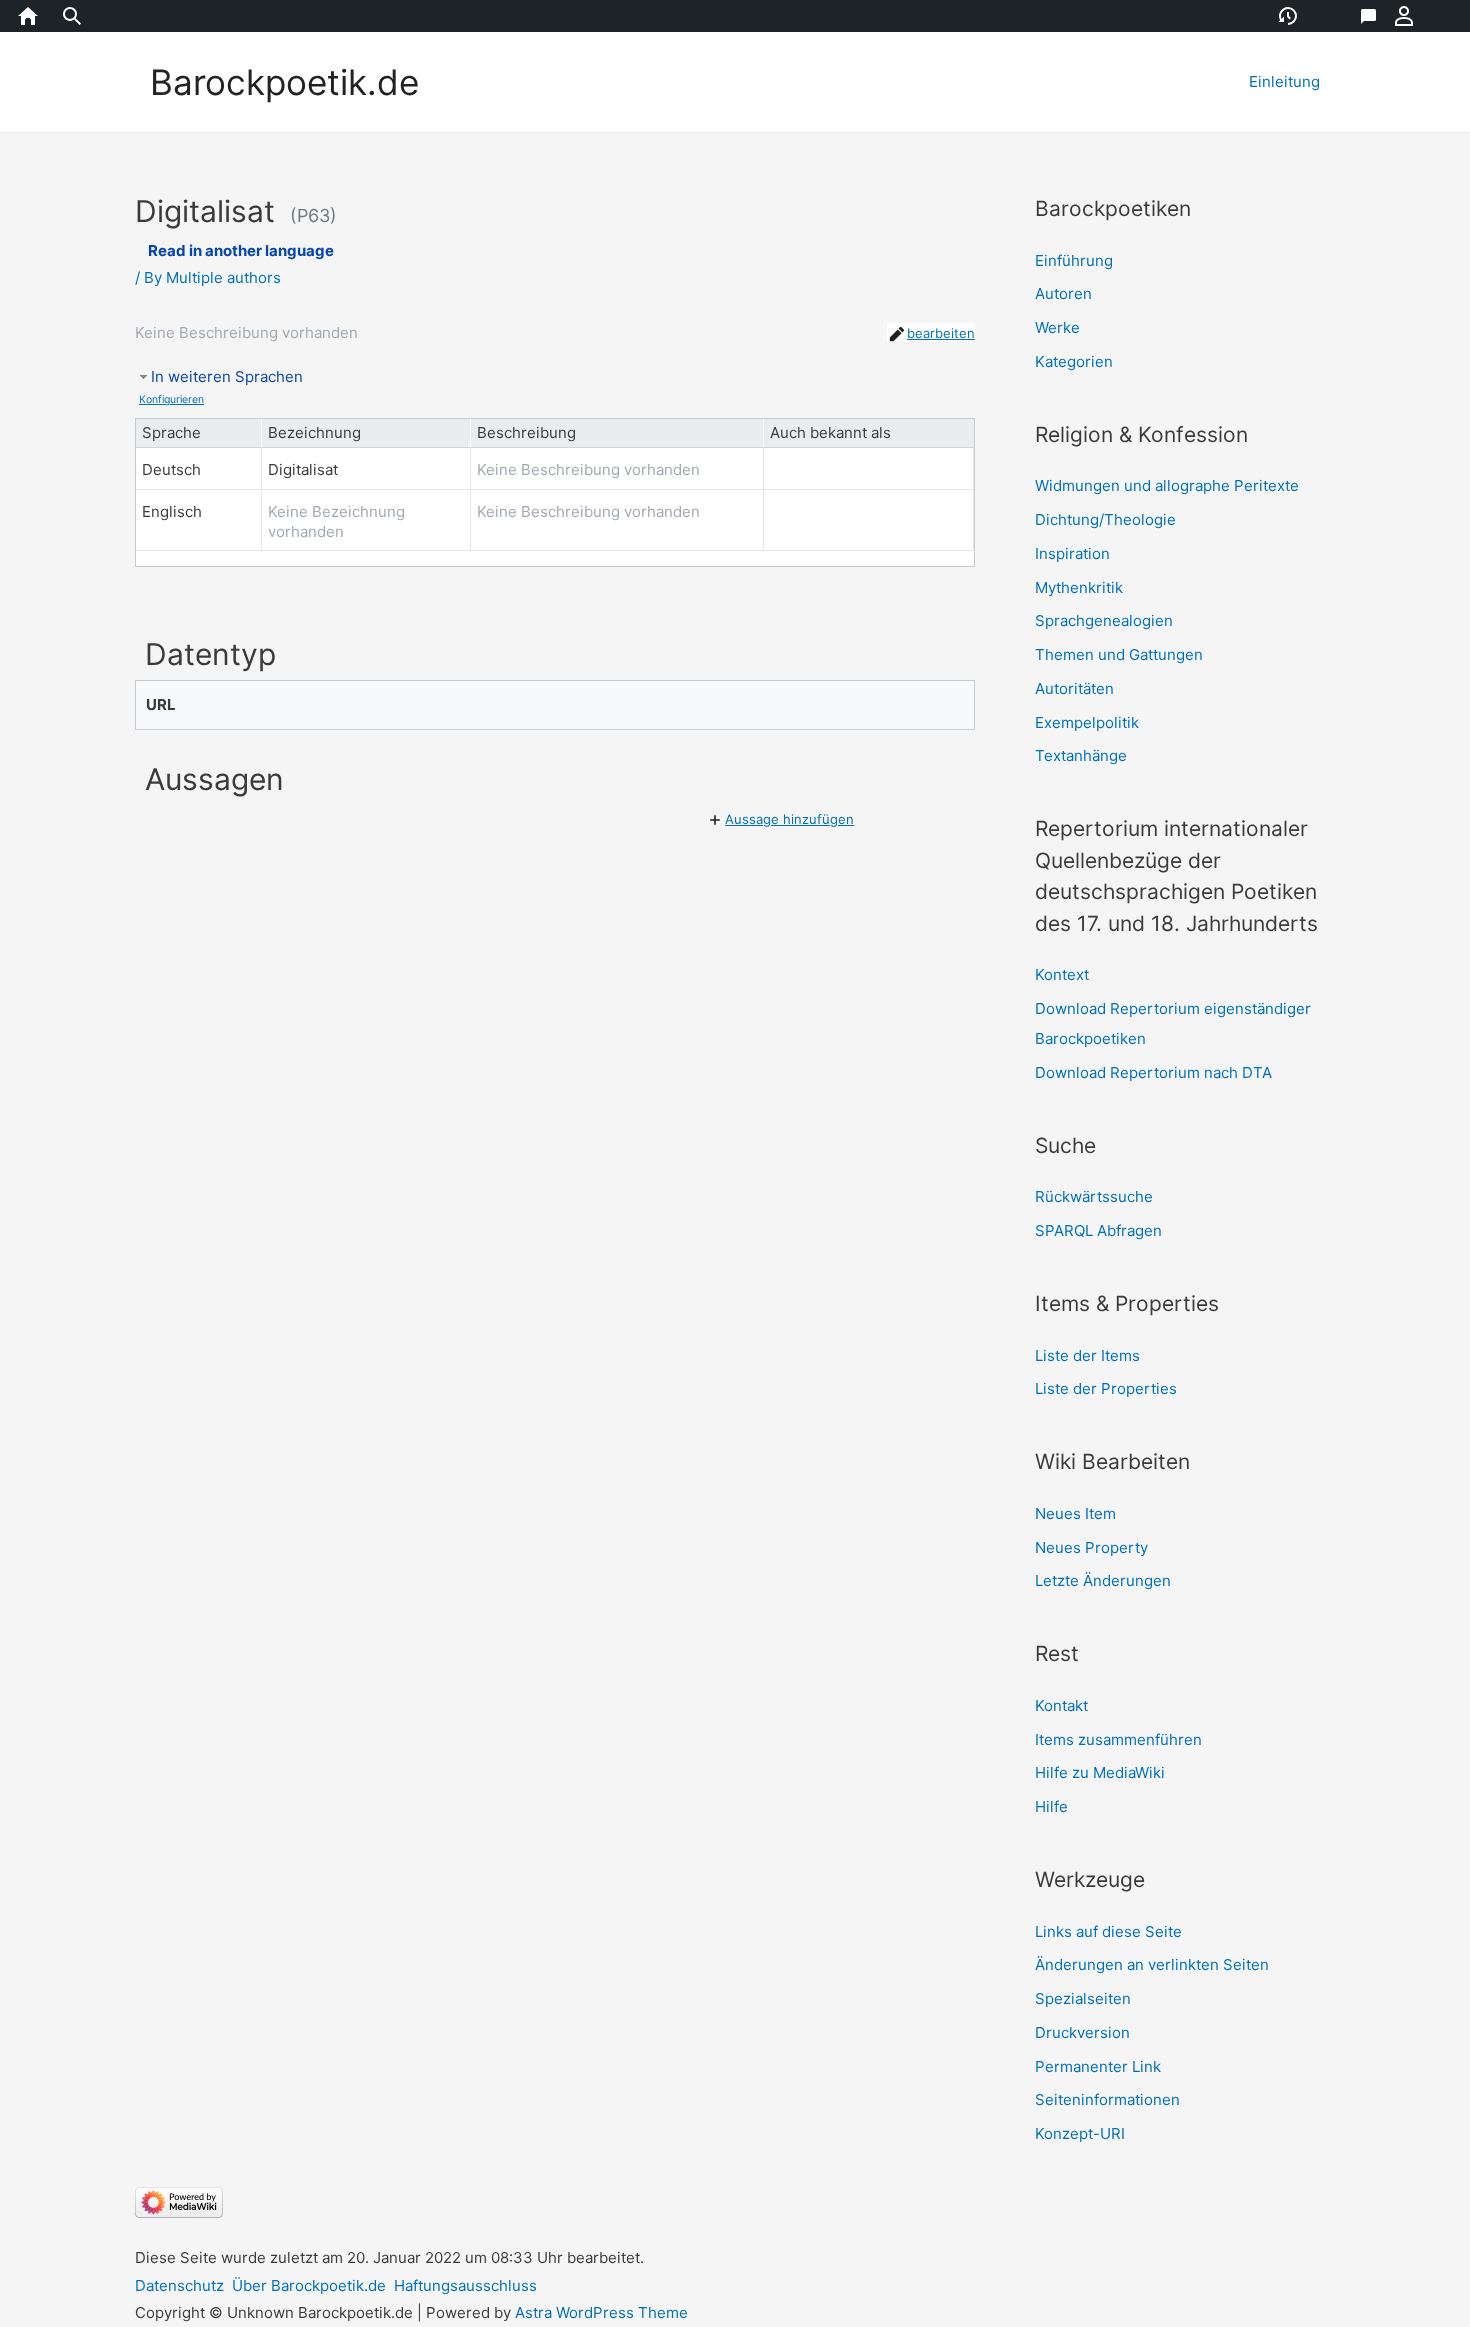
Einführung (1074, 260)
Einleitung (1284, 81)
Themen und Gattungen (1119, 654)
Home (27, 16)
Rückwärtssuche (1094, 1196)
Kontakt (1061, 1705)
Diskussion (1383, 16)
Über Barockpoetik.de (309, 2285)
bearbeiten (941, 333)
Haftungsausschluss (465, 2285)
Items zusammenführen (1118, 1739)
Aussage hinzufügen (789, 819)
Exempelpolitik (1087, 722)
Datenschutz (179, 2285)
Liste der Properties (1106, 1388)
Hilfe (1051, 1806)
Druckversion (1082, 2032)
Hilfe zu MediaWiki (1100, 1772)
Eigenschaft (1346, 16)
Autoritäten (1074, 688)
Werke (1057, 327)
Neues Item (1075, 1513)
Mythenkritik (1079, 587)
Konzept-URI (1080, 2133)
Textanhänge (1081, 755)
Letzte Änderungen (1103, 1580)
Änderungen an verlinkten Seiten (1152, 1964)
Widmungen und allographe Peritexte (1167, 485)
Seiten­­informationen (1107, 2099)
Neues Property (1091, 1547)
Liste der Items (1087, 1355)
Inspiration (1072, 553)
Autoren (1063, 293)
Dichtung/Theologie (1105, 519)
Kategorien (1074, 361)
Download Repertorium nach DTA (1153, 1072)
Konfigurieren (171, 399)
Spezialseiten (1083, 1998)
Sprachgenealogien (1104, 620)
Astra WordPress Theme (601, 2312)
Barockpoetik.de (284, 82)
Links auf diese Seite (1108, 1931)
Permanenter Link (1098, 2066)
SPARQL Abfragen (1098, 1230)
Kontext (1062, 974)
